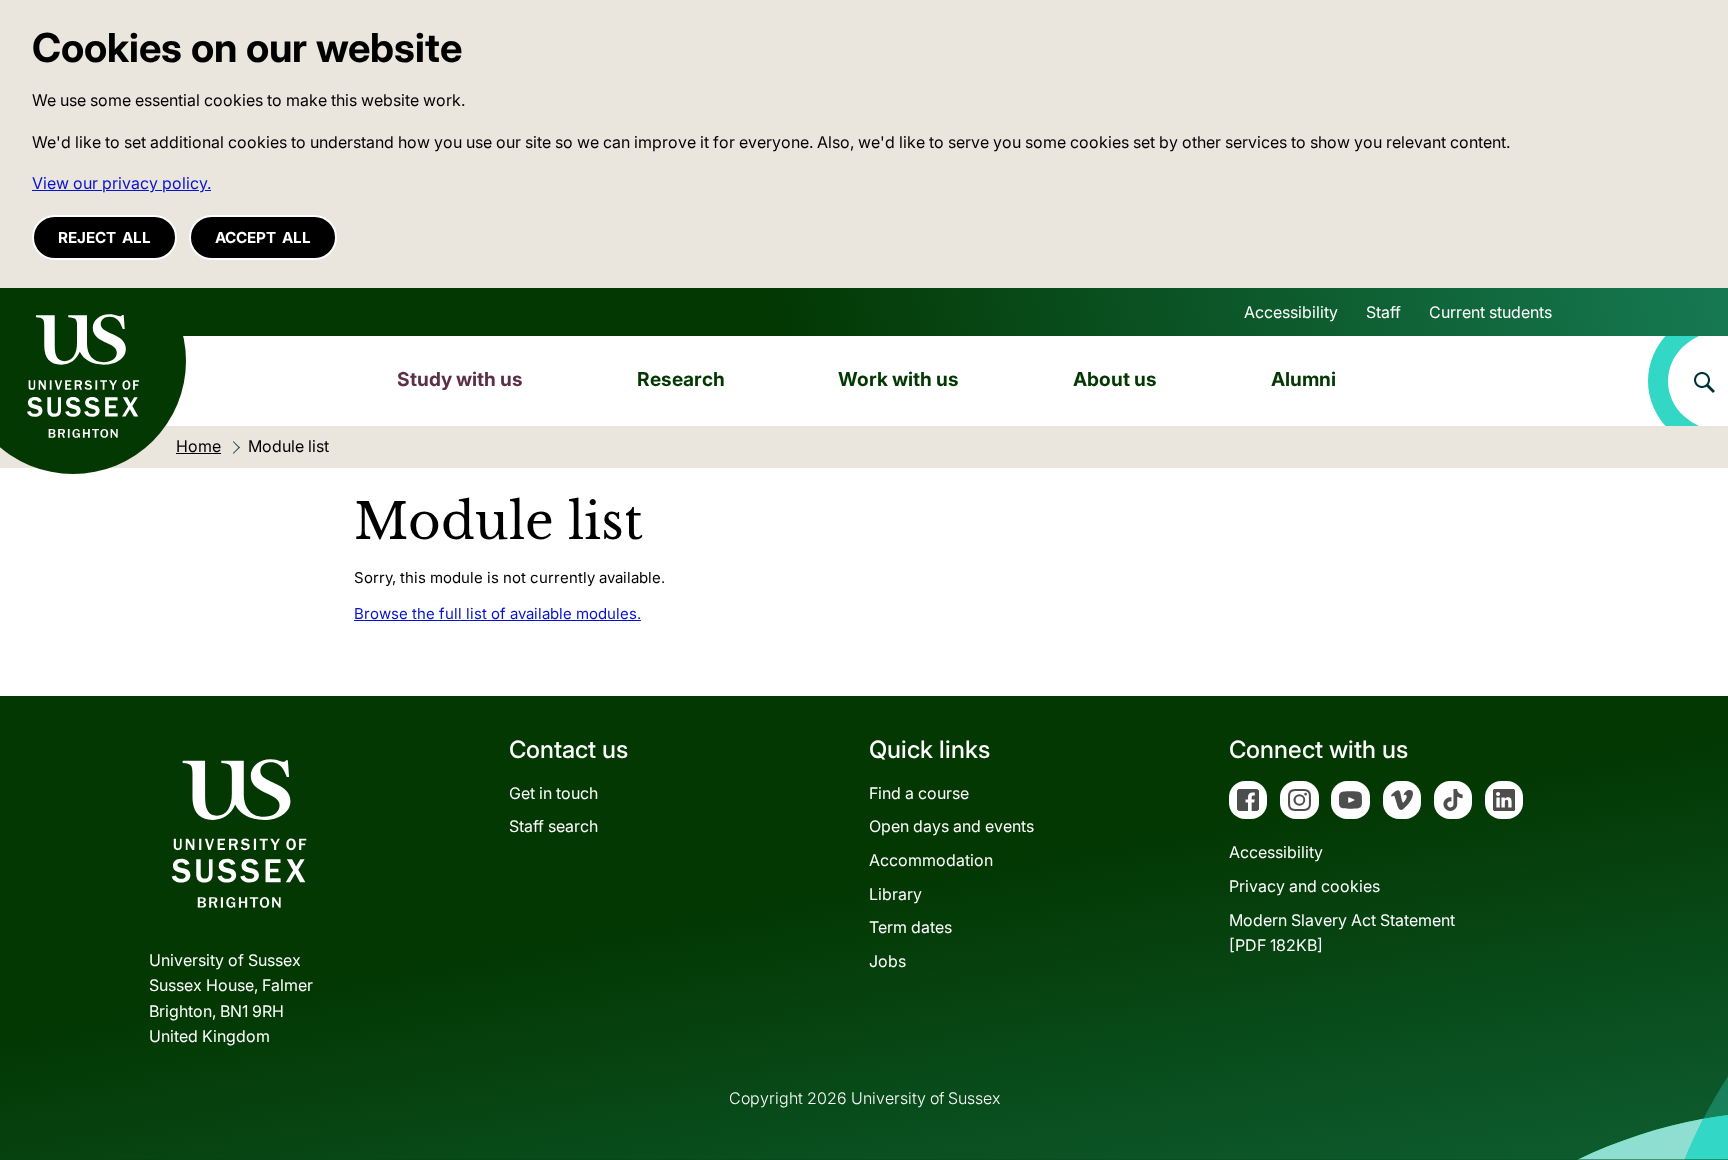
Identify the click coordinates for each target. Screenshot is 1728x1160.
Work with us (898, 379)
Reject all (104, 237)
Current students (1490, 312)
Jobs (887, 961)
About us (1115, 379)
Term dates (910, 927)
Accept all (263, 237)
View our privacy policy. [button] (121, 183)
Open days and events (951, 826)
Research (681, 379)
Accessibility (1291, 312)
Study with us (460, 379)
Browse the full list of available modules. (497, 613)
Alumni (1303, 379)
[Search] (1688, 381)
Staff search (553, 826)
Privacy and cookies (1304, 886)
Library (895, 894)
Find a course (919, 793)
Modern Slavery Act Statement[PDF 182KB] (1342, 933)
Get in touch (553, 793)
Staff (1383, 312)
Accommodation (931, 860)
